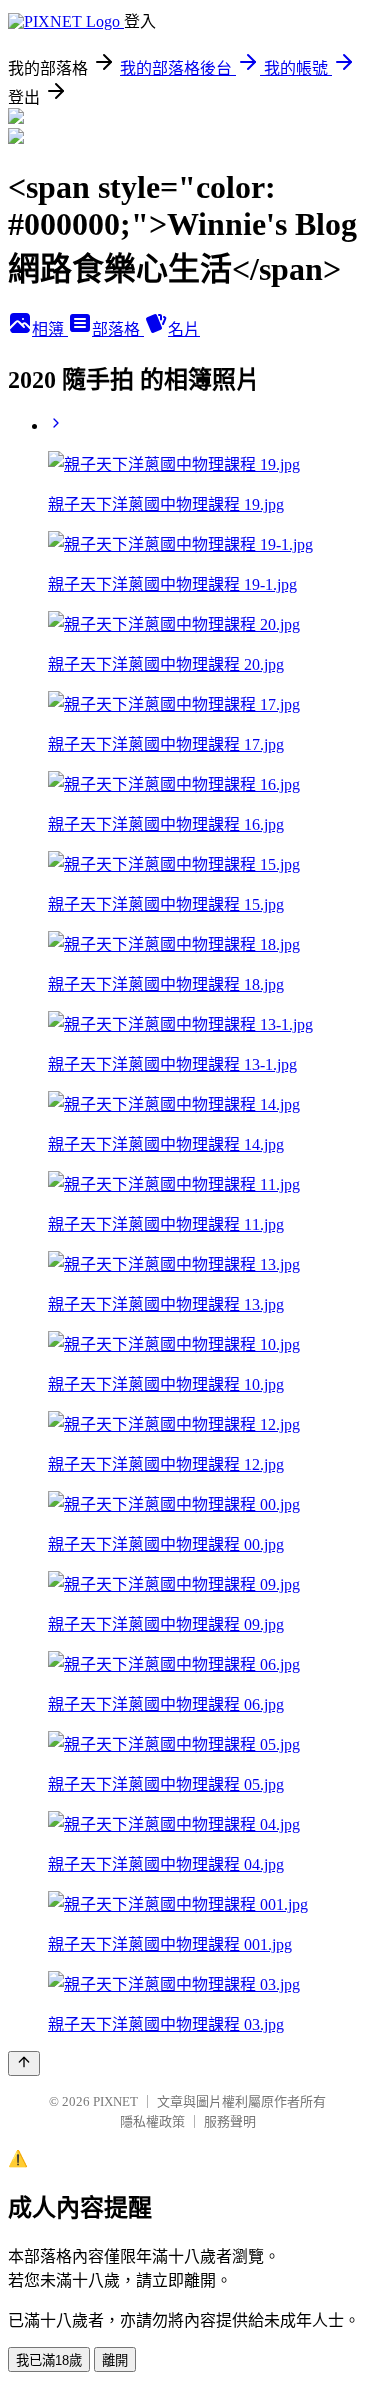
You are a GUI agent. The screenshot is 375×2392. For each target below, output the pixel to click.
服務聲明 (230, 2121)
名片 (184, 329)
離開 (115, 2360)
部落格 (118, 329)
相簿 (50, 329)
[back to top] (24, 2063)
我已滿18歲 (49, 2360)
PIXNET (115, 2101)
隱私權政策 (152, 2121)
